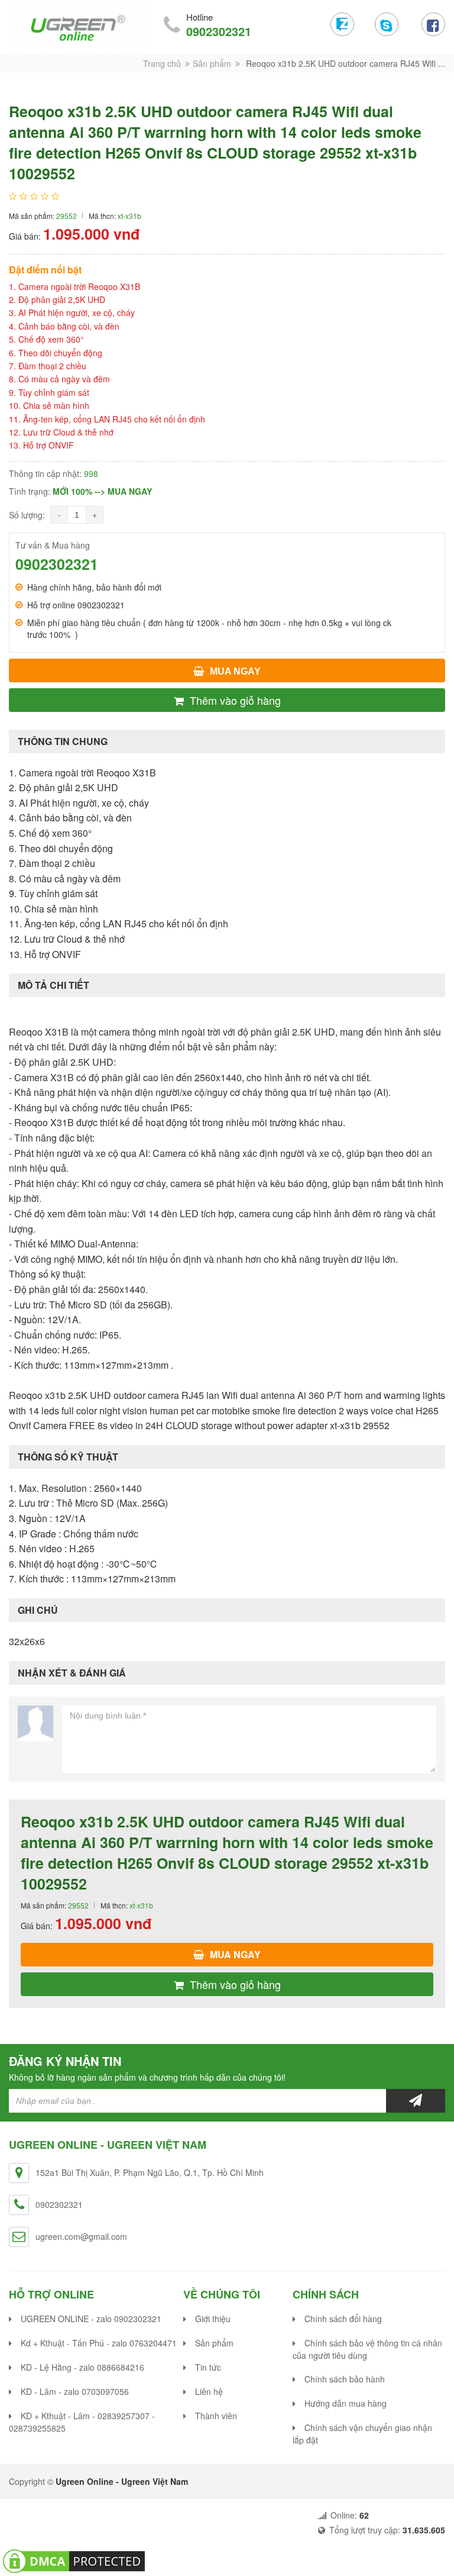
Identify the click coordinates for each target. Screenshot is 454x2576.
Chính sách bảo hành (345, 2379)
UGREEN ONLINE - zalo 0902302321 (91, 2319)
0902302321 (219, 31)
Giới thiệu (213, 2319)
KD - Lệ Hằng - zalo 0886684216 (82, 2367)
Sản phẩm (212, 63)
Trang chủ (162, 63)
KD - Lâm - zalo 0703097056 (75, 2391)
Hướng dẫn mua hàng (346, 2403)
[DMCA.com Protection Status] (74, 2559)
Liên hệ (209, 2391)
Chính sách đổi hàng (343, 2319)
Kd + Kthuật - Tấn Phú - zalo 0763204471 (99, 2343)
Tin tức (208, 2367)
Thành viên (216, 2416)
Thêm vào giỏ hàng (235, 700)
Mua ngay (235, 671)
